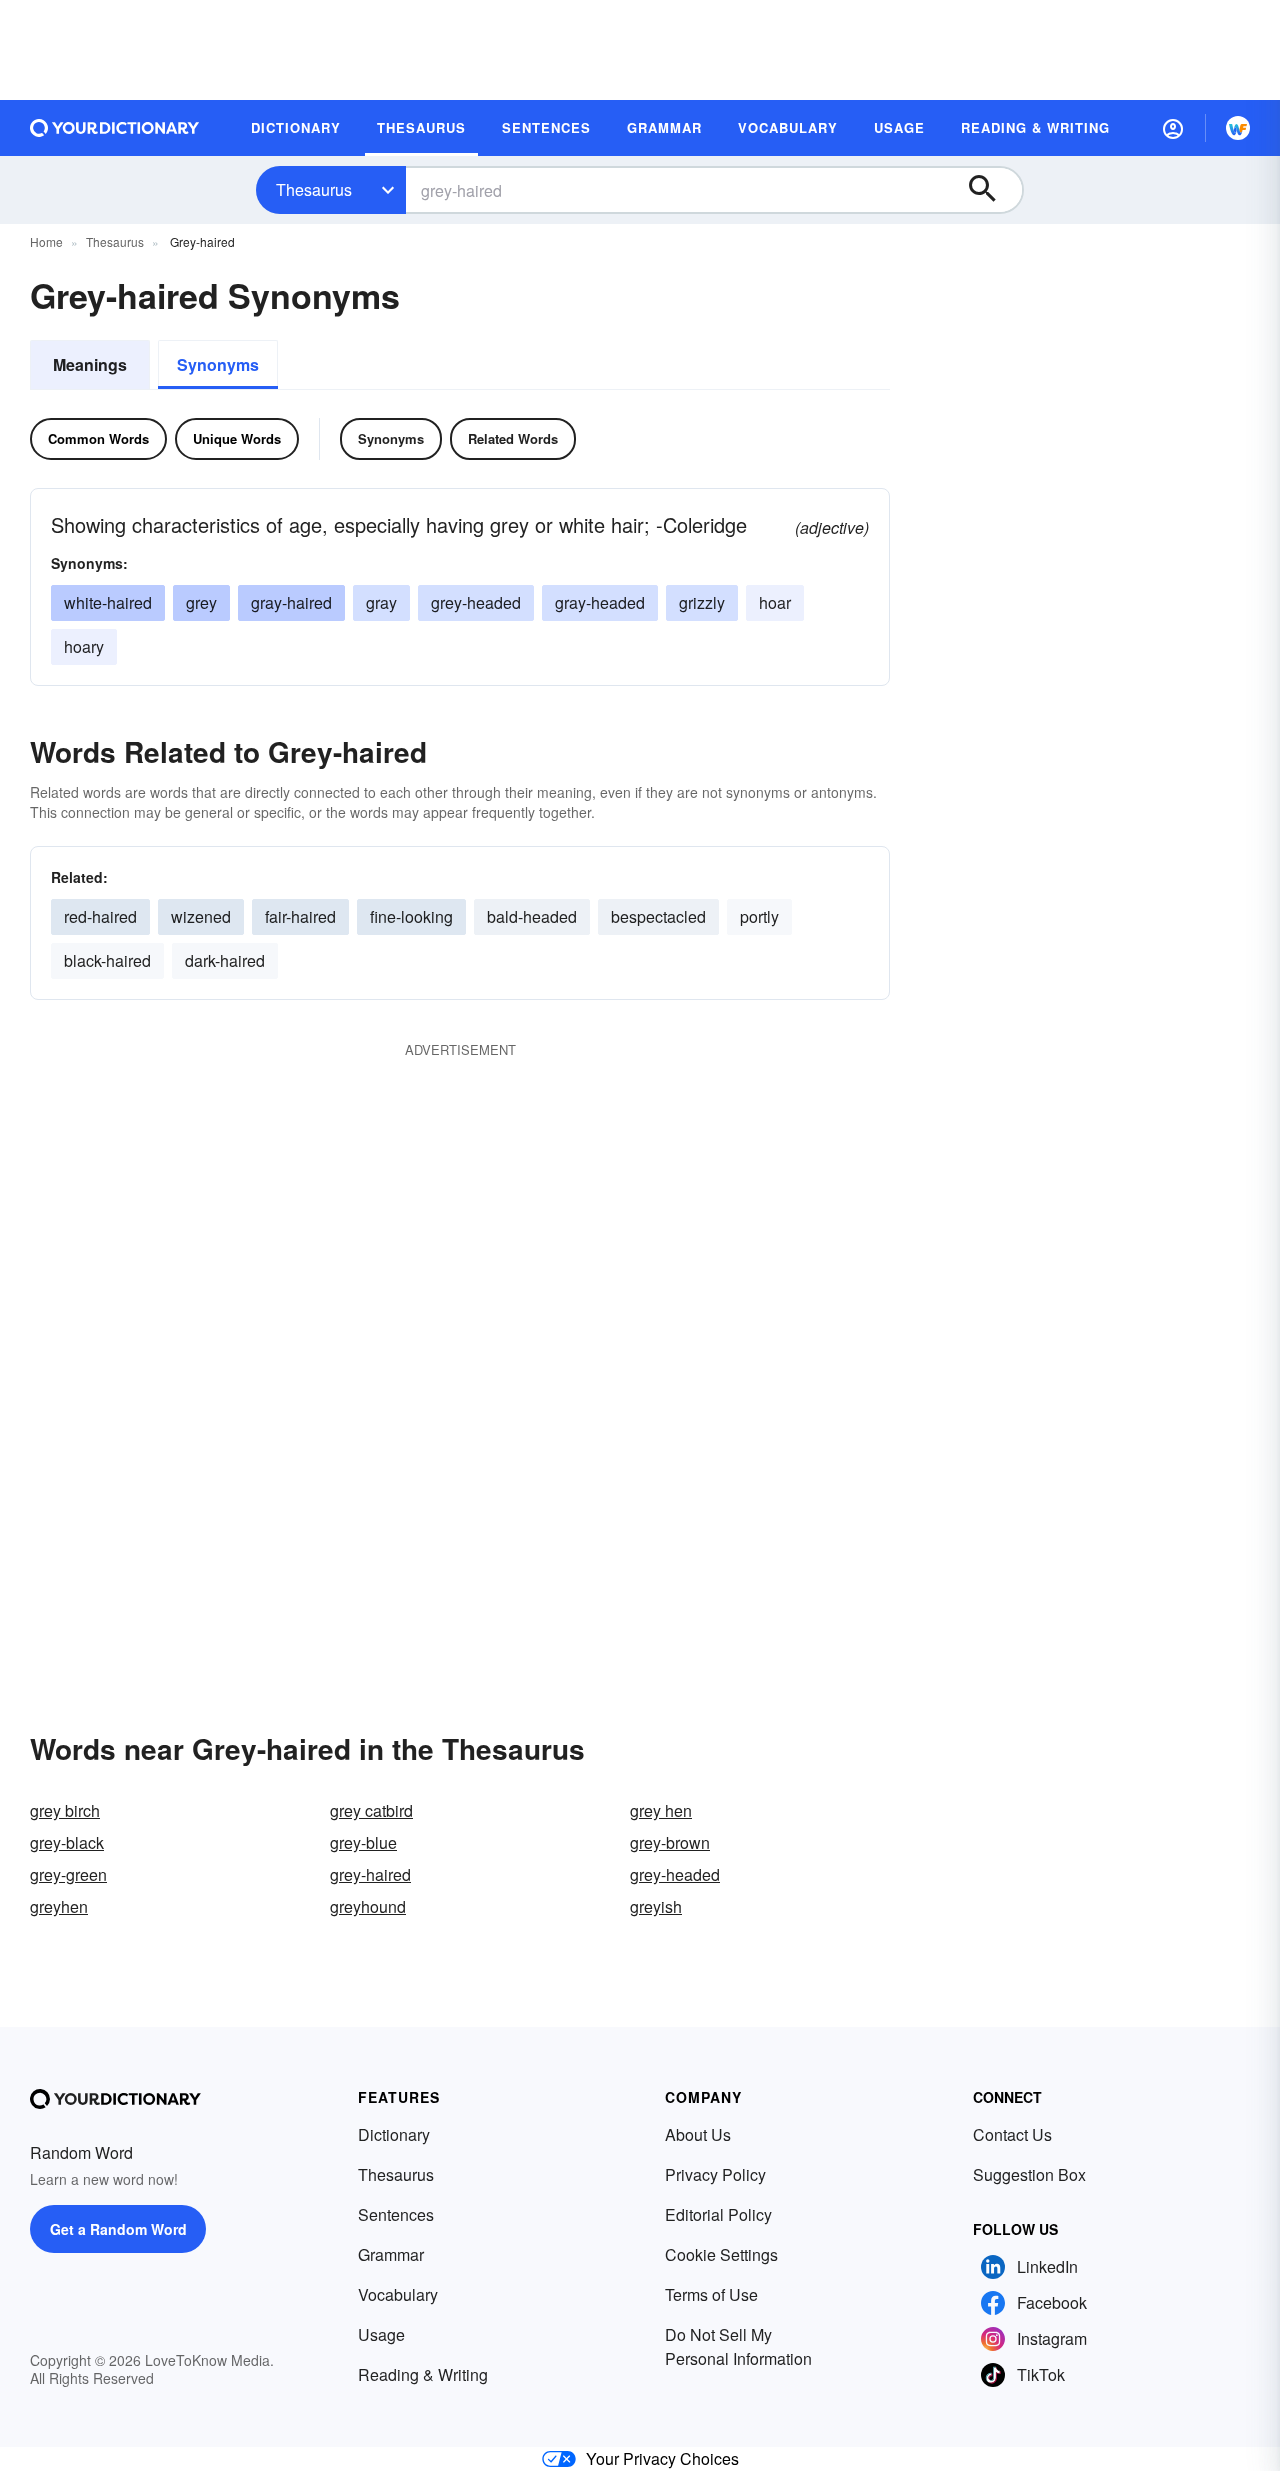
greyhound (368, 1906)
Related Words (513, 438)
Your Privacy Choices (662, 2458)
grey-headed (476, 602)
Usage (381, 2334)
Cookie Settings (721, 2254)
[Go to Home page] (115, 128)
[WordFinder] (1238, 128)
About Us (698, 2134)
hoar (775, 602)
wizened (201, 916)
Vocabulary (398, 2294)
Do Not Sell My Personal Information (738, 2346)
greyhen (59, 1906)
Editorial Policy (718, 2214)
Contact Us (1012, 2134)
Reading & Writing (423, 2374)
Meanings (90, 364)
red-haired (100, 916)
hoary (84, 646)
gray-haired (291, 602)
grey (201, 602)
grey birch (65, 1810)
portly (759, 916)
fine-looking (411, 916)
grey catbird (371, 1810)
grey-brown (670, 1842)
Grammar (391, 2254)
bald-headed (532, 916)
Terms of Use (711, 2294)
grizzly (702, 602)
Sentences (396, 2214)
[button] (1173, 128)
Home (46, 241)
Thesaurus (314, 189)
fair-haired (300, 916)
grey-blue (363, 1842)
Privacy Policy (715, 2174)
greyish (656, 1906)
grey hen (661, 1810)
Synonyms (218, 364)
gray (381, 602)
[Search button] (992, 190)
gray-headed (600, 602)
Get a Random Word (118, 2229)
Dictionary (394, 2134)
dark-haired (225, 960)
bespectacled (658, 916)
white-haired (108, 602)
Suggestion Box (1029, 2174)
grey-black (67, 1842)
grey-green (68, 1874)
